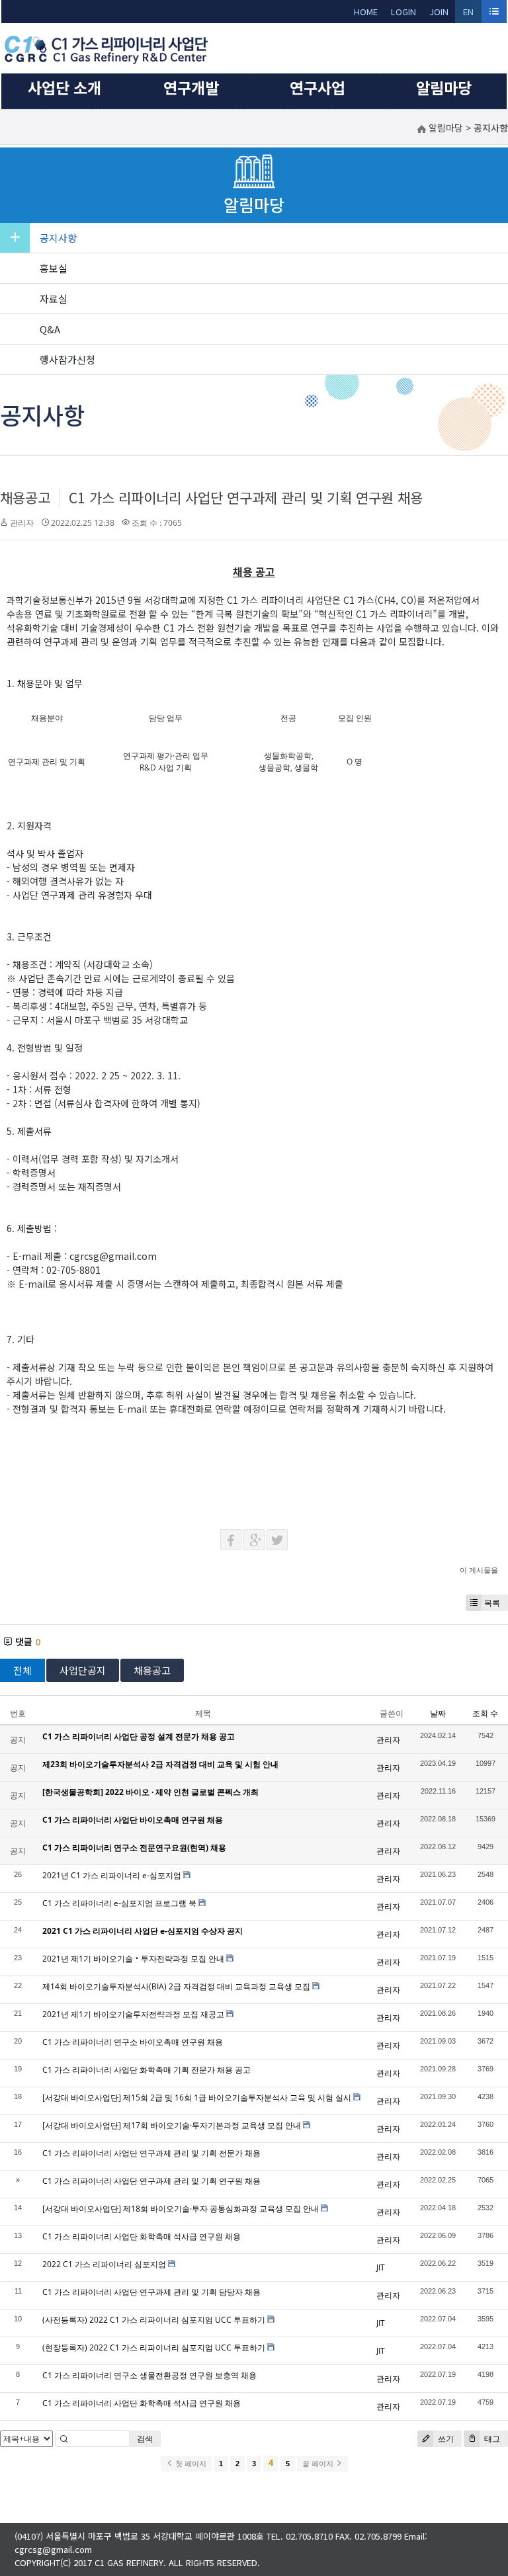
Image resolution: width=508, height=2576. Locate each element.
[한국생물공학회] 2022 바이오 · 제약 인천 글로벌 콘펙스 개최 (150, 1792)
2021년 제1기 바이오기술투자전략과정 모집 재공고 (133, 2014)
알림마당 (444, 87)
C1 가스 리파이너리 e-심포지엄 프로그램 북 (119, 1903)
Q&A (50, 329)
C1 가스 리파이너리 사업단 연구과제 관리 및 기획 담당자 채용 (151, 2292)
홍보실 (54, 268)
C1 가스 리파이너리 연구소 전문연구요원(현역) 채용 (134, 1848)
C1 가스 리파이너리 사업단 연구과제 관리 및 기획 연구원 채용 (246, 497)
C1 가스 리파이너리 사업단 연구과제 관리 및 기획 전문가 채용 (151, 2153)
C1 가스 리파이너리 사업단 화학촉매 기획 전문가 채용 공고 (147, 2070)
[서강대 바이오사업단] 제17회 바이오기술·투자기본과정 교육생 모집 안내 (172, 2125)
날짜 (438, 1713)
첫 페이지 (190, 2464)
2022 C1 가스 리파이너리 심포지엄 (104, 2264)
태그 (491, 2439)
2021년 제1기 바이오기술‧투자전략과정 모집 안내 (133, 1959)
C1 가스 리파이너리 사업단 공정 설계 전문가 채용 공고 (139, 1736)
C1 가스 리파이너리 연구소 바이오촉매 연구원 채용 (133, 2042)
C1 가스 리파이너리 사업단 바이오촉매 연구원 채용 (133, 1820)
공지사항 (58, 238)
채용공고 (25, 497)
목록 (492, 1603)
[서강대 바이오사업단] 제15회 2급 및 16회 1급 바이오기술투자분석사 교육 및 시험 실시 (197, 2098)
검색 (145, 2439)
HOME (366, 12)
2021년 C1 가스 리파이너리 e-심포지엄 (112, 1875)
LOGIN (403, 12)
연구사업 (317, 87)
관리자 (22, 523)
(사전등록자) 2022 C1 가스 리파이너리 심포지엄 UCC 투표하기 (154, 2320)
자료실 (54, 299)
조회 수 (485, 1713)
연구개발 (191, 87)
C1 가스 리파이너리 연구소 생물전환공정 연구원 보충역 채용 (149, 2375)
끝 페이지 (319, 2464)
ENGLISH (469, 14)
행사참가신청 (67, 359)
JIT (381, 2267)
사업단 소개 (64, 87)
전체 (22, 1670)
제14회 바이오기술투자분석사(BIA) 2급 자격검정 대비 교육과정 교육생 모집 (176, 1986)
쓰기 (445, 2439)
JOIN (439, 12)
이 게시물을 (479, 1570)
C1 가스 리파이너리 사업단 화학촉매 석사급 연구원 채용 (142, 2236)
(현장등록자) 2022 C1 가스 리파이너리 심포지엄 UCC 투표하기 (154, 2347)
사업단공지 (83, 1670)
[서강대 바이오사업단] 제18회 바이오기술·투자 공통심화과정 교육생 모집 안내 (181, 2209)
